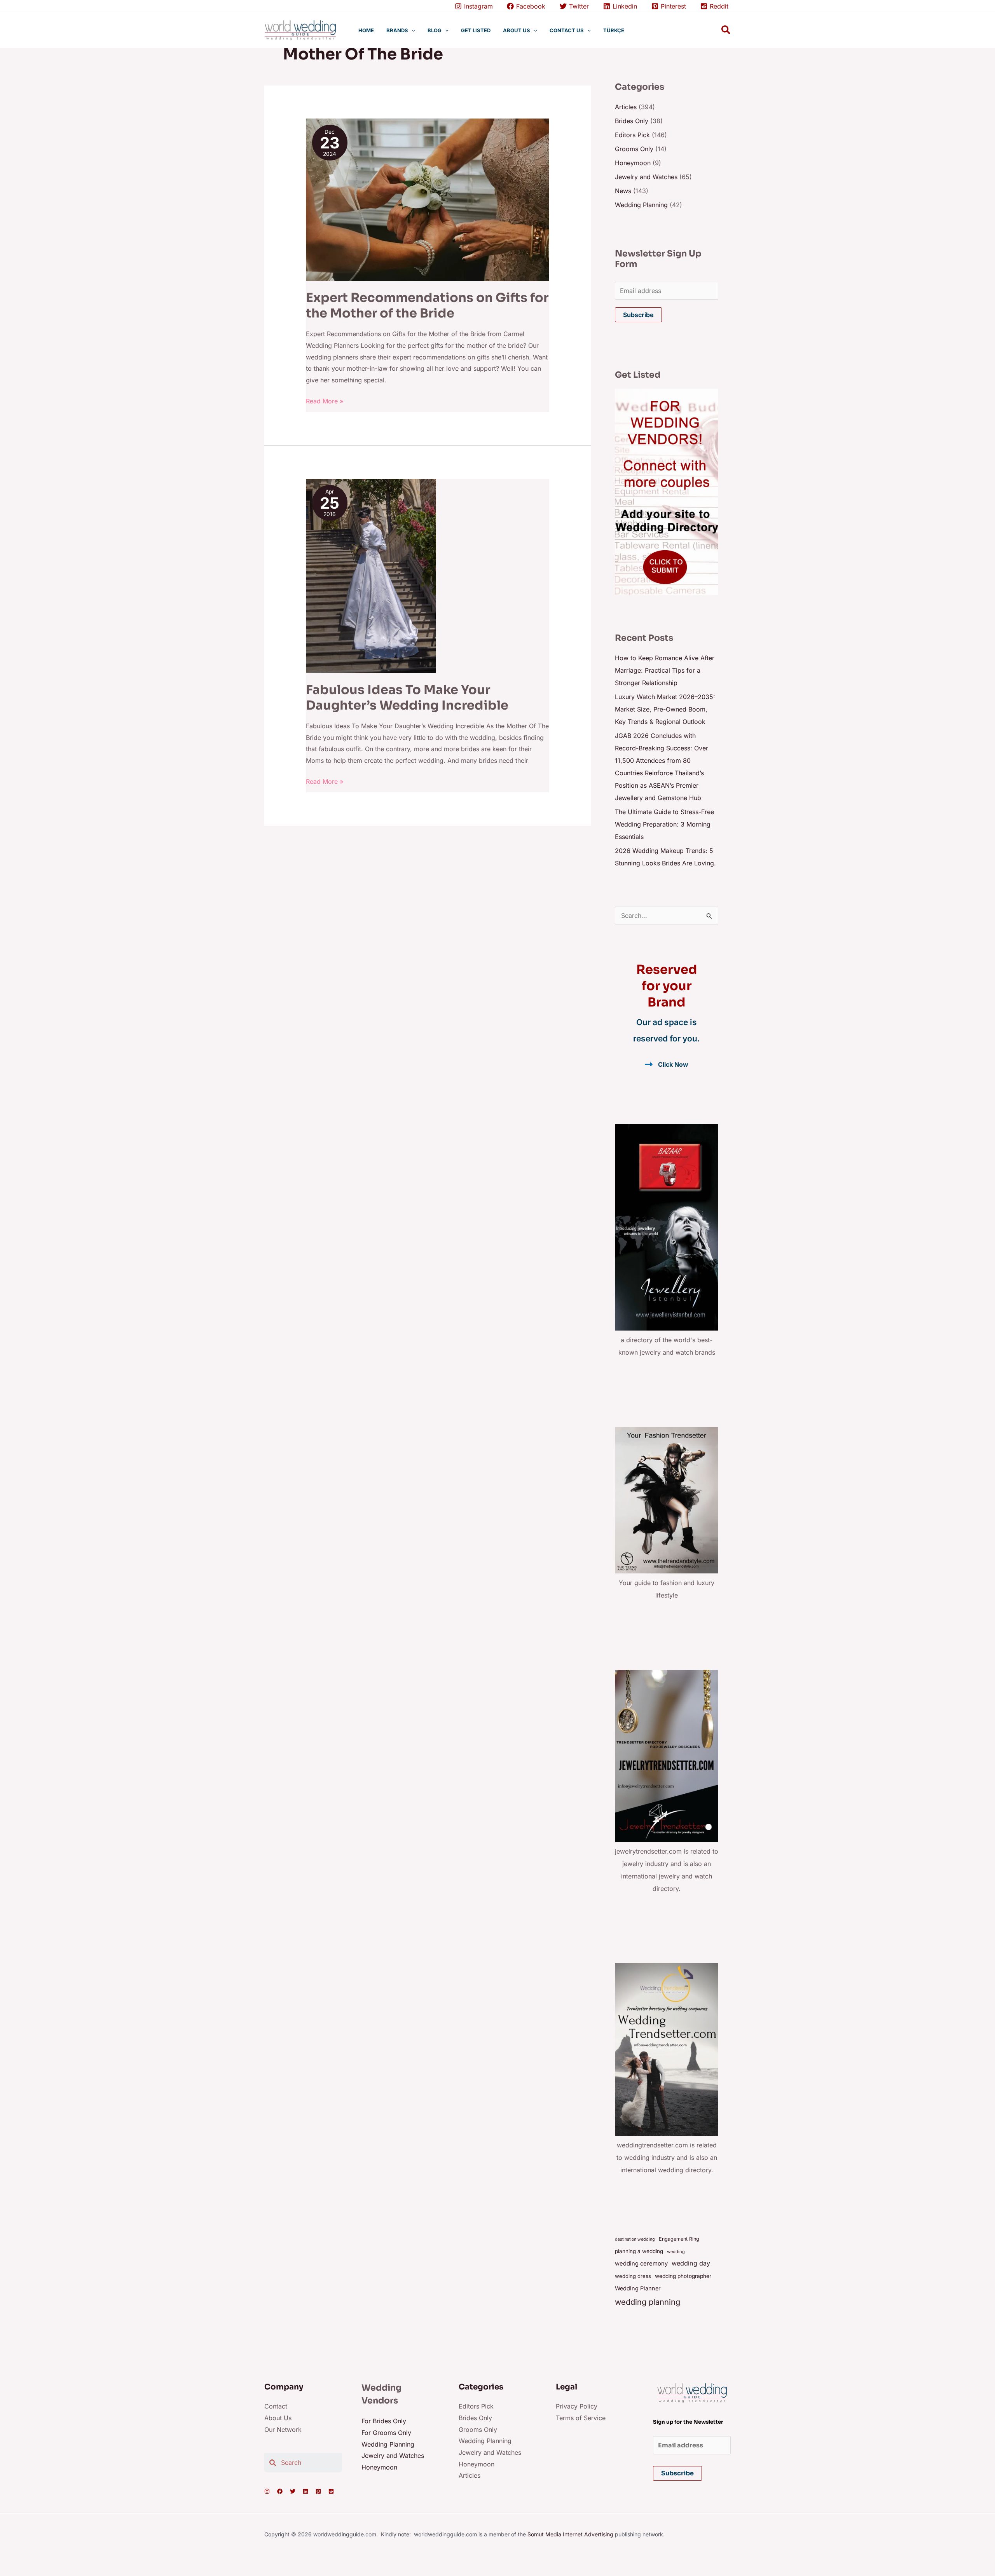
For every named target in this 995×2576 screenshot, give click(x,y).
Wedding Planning (641, 205)
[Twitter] (293, 2491)
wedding (676, 2252)
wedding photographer (683, 2276)
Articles (626, 107)
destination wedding (635, 2239)
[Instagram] (267, 2491)
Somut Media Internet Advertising (570, 2534)
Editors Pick (632, 135)
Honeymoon (633, 163)
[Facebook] (280, 2491)
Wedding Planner (638, 2288)
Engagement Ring (679, 2239)
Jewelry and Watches (646, 177)
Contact (276, 2406)
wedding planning (648, 2302)
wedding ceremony (641, 2264)
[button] (412, 30)
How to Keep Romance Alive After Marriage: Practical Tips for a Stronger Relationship (665, 670)
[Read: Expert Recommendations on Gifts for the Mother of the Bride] (428, 199)
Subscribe (638, 315)
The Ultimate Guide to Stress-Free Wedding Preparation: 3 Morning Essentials (664, 824)
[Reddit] (331, 2491)
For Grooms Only (386, 2433)
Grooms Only (634, 149)
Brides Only (632, 121)
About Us (278, 2418)
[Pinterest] (318, 2491)
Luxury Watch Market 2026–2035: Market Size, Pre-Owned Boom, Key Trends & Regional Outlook (665, 709)
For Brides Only (384, 2421)
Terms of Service (581, 2418)
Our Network (283, 2429)
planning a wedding (639, 2251)
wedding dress (633, 2276)
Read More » (325, 400)
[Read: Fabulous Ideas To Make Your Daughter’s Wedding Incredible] (371, 576)
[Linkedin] (305, 2491)
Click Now (673, 1064)
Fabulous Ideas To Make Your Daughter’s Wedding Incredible (407, 697)
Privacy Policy (577, 2406)
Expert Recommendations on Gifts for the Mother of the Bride (427, 305)
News (623, 191)
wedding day (691, 2263)
